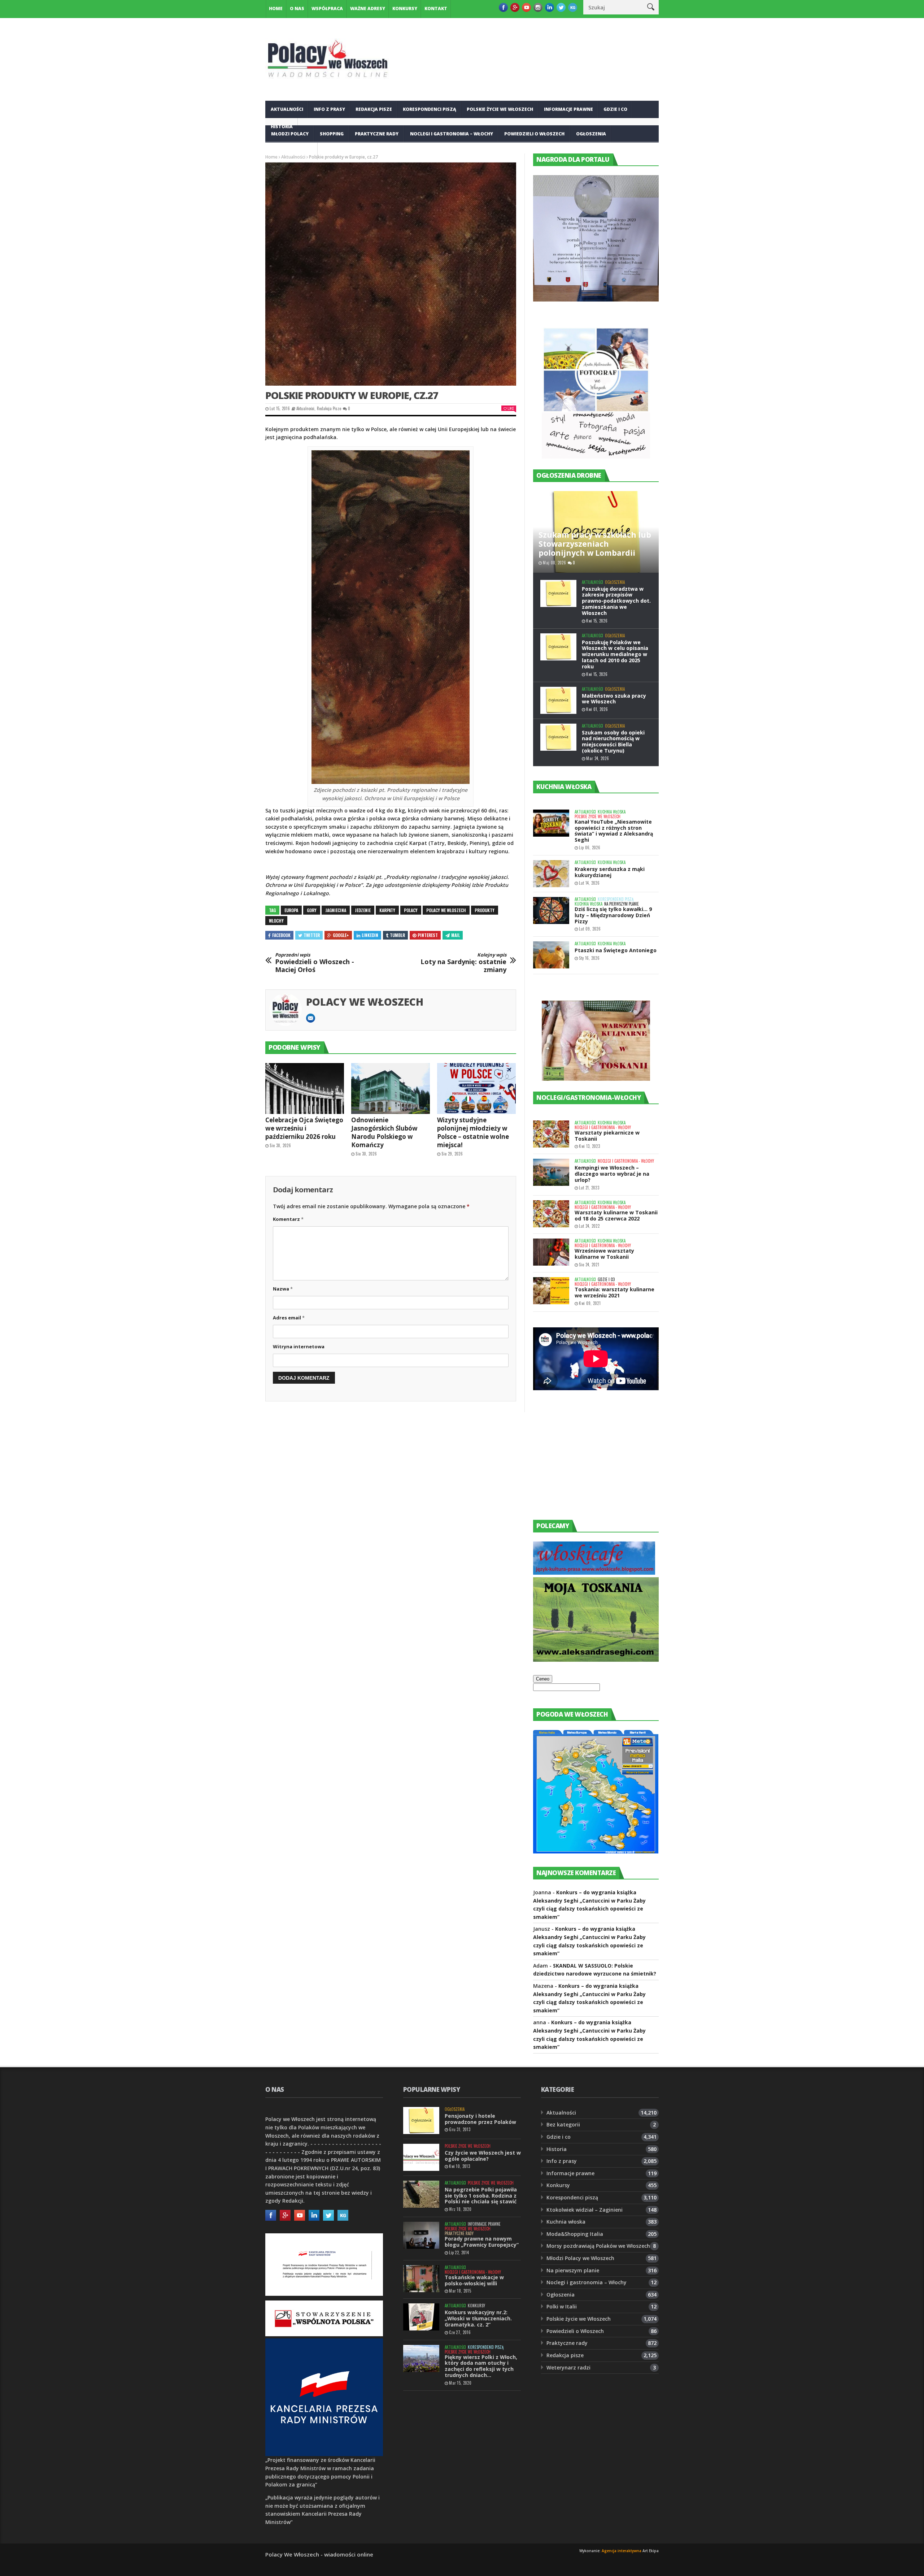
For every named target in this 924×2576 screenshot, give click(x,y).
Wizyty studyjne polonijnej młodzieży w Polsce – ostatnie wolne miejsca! (473, 1132)
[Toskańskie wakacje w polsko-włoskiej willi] (421, 2279)
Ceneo (543, 1679)
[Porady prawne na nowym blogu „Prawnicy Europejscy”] (421, 2235)
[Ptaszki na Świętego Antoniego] (551, 955)
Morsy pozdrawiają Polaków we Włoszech (598, 2246)
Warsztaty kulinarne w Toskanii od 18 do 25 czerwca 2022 (616, 1215)
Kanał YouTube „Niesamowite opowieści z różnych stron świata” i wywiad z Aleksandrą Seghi (614, 831)
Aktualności (287, 109)
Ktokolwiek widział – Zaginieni (585, 2210)
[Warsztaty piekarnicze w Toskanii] (551, 1134)
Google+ (341, 935)
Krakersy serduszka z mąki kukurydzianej (610, 872)
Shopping (332, 134)
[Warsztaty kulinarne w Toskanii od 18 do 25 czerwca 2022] (551, 1214)
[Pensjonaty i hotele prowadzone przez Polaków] (421, 2120)
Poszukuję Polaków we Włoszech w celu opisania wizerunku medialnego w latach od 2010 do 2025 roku (615, 654)
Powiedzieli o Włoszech (534, 134)
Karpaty (387, 910)
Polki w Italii (562, 2306)
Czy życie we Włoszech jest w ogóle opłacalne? (483, 2156)
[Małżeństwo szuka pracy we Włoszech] (558, 700)
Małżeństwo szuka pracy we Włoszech (614, 699)
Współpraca (327, 8)
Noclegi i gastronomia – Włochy (452, 134)
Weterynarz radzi (568, 2367)
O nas (297, 8)
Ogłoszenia (591, 134)
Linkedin (370, 935)
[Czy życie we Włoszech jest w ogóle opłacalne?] (421, 2157)
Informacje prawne (568, 109)
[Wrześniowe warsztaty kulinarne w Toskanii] (551, 1252)
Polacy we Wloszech (446, 910)
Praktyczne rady (377, 134)
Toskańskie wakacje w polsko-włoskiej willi (474, 2280)
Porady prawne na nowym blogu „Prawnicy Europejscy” (482, 2242)
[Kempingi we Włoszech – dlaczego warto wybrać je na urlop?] (551, 1172)
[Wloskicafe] (594, 1573)
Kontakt (436, 8)
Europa (291, 910)
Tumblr (397, 935)
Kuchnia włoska (292, 151)
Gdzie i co (615, 109)
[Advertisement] (587, 1462)
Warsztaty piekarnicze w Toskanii (607, 1136)
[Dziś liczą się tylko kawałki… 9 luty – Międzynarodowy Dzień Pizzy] (551, 910)
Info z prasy (329, 109)
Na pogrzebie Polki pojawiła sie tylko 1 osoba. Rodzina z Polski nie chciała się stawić (481, 2196)
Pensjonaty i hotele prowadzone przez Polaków (480, 2119)
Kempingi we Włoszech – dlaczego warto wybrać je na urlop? (612, 1174)
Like (511, 408)
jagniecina (336, 910)
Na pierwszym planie (622, 904)
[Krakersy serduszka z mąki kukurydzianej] (551, 874)
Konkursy (405, 8)
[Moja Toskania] (596, 1660)
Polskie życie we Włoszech (500, 109)
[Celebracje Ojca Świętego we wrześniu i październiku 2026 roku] (305, 1089)
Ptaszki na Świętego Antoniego (616, 950)
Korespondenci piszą (430, 109)
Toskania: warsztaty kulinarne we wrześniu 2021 (614, 1292)
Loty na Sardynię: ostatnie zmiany (463, 963)
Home (276, 8)
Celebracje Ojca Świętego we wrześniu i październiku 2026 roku (304, 1128)
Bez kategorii (563, 2124)
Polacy (411, 910)
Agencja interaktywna (622, 2551)
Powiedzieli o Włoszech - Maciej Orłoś (315, 963)
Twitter (312, 935)
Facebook (281, 935)
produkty (485, 910)
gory (312, 910)
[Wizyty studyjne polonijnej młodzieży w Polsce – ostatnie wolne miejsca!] (476, 1089)
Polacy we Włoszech (365, 1002)
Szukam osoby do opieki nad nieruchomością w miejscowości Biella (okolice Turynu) (613, 741)
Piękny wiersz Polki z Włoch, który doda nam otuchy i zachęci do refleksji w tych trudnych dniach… (481, 2366)
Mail (456, 935)
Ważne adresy (368, 8)
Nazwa (283, 1289)
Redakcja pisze (374, 109)
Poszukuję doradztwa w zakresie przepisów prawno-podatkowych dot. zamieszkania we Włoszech (616, 601)
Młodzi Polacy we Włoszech (580, 2258)
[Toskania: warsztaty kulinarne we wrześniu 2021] (551, 1291)
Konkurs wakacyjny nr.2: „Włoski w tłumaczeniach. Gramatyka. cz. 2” (478, 2318)
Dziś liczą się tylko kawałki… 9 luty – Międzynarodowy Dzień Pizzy (613, 915)
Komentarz (288, 1219)
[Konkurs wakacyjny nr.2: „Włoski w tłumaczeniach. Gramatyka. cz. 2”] (421, 2317)
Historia (557, 2149)
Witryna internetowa (299, 1346)
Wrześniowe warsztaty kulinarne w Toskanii (604, 1254)
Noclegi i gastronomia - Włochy (603, 1127)
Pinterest (428, 935)
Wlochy (276, 921)
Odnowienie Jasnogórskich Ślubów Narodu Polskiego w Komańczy (384, 1132)
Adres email (289, 1318)
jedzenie (363, 910)
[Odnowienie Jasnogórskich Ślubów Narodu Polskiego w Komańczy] (391, 1089)
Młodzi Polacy (290, 134)
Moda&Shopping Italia (575, 2234)
